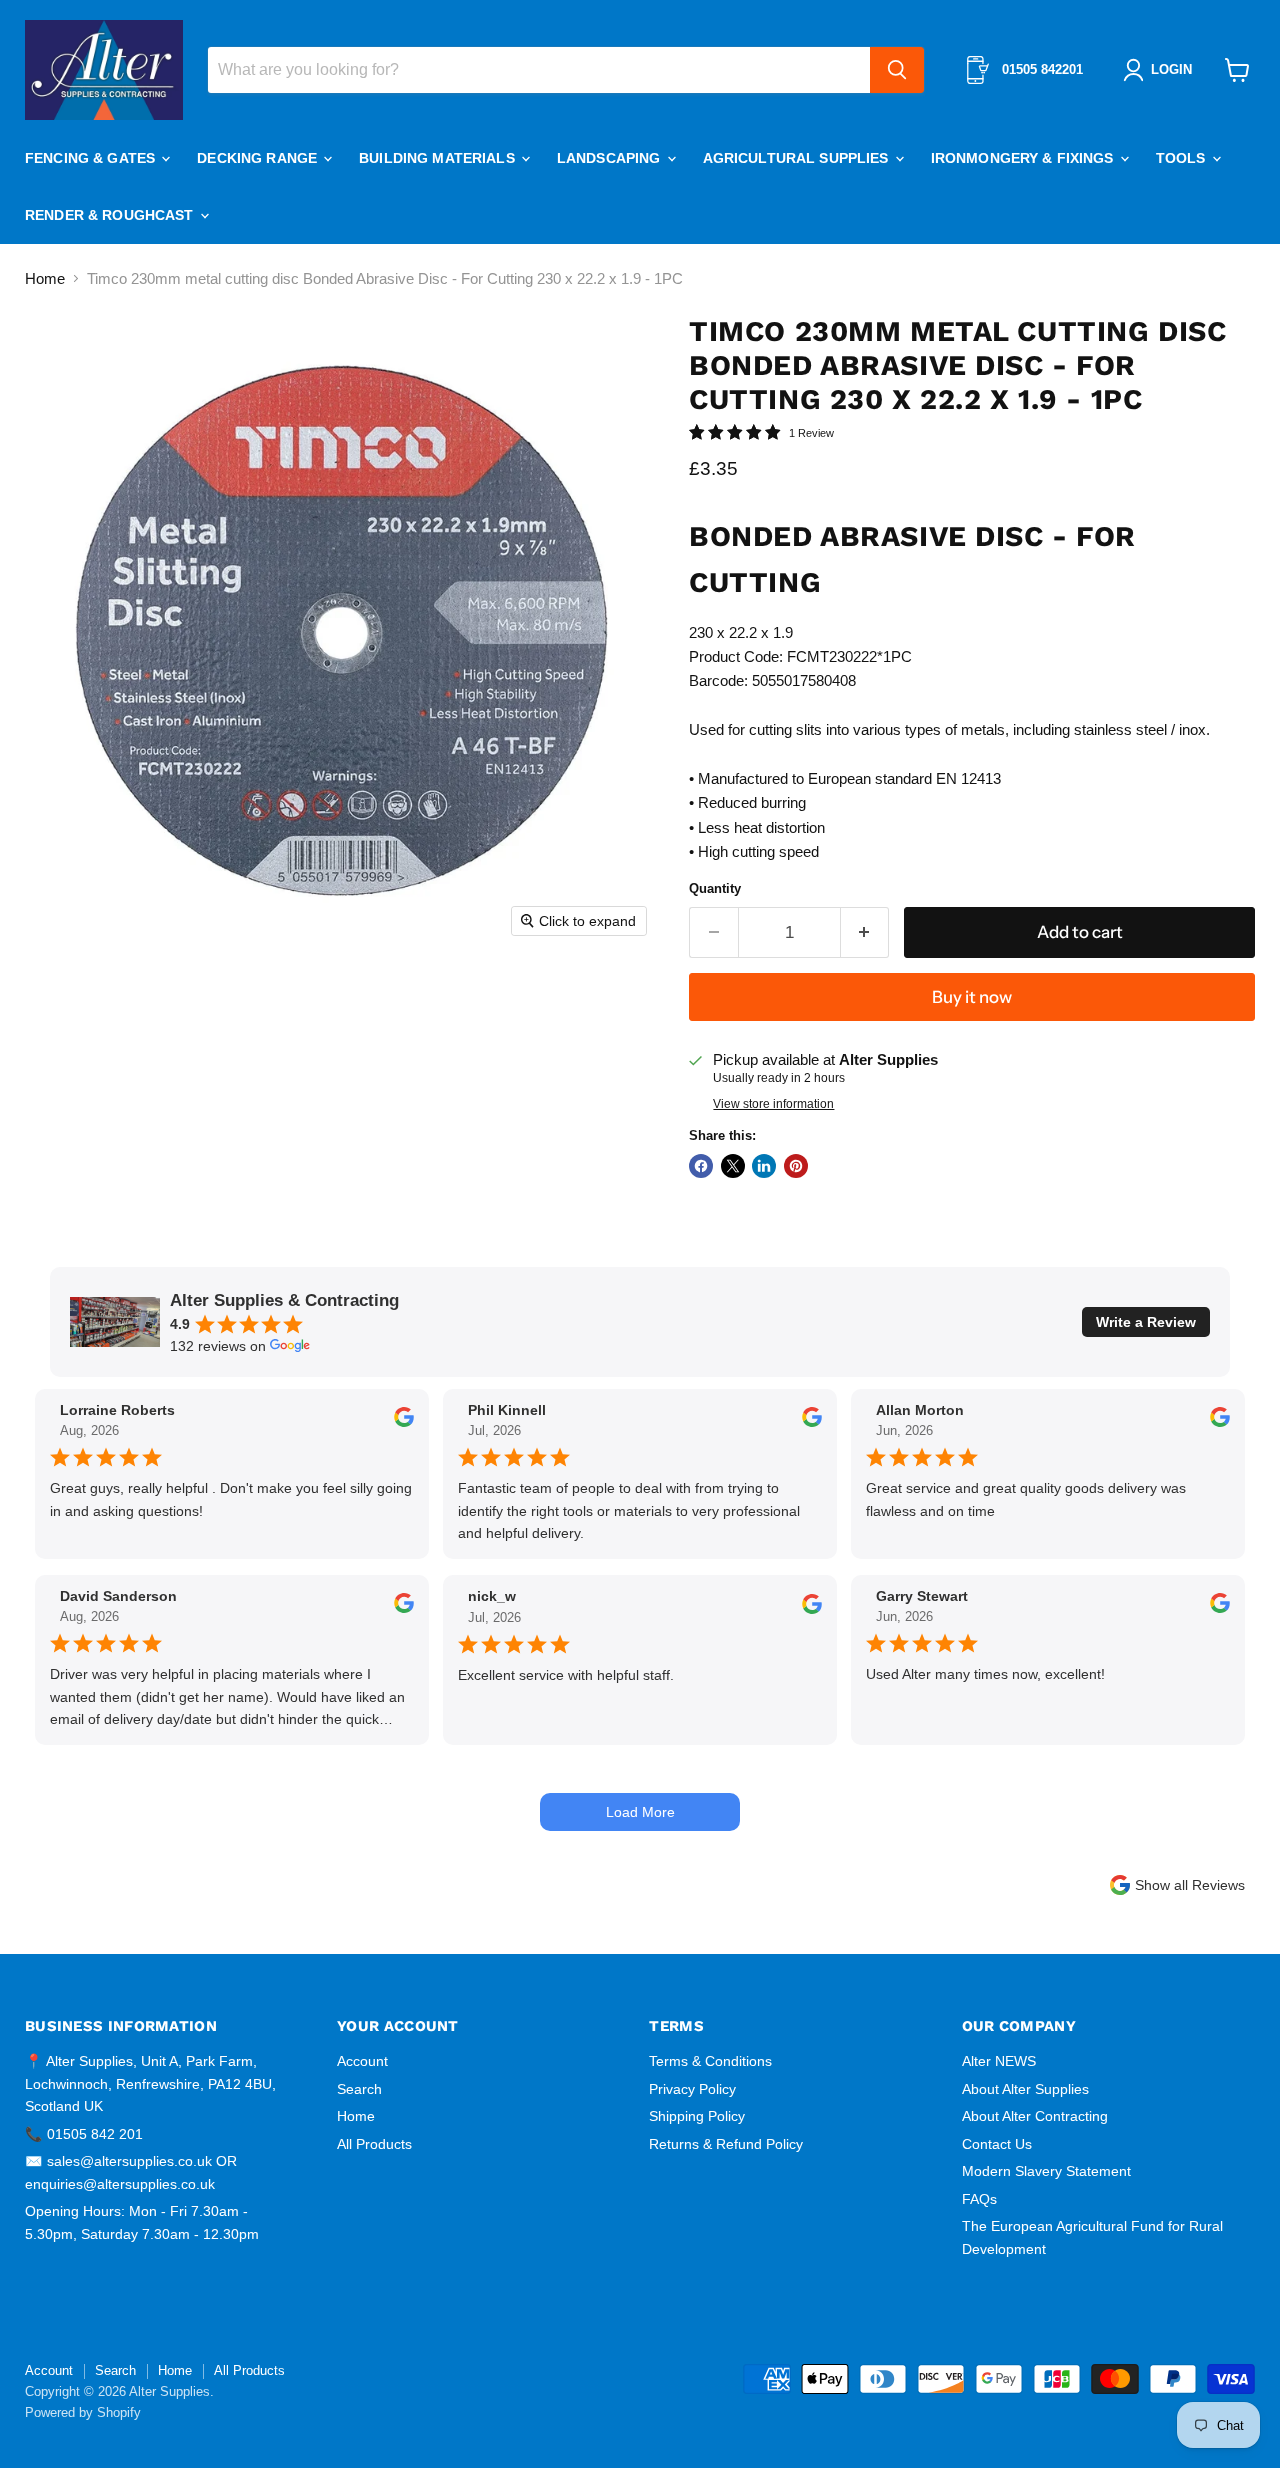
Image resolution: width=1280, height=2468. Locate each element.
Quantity (715, 888)
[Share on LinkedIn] (764, 1166)
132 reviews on (218, 1346)
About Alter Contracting (1035, 2116)
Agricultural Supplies (798, 158)
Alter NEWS (999, 2061)
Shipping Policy (697, 2116)
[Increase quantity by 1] (865, 932)
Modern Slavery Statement (1046, 2171)
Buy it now (972, 997)
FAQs (979, 2199)
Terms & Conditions (710, 2061)
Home (45, 278)
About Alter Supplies (1025, 2089)
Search (359, 2089)
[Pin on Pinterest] (796, 1166)
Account (362, 2061)
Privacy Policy (692, 2089)
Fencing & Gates (92, 158)
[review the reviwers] (404, 1422)
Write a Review (1146, 1322)
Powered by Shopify (83, 2412)
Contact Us (997, 2144)
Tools (1183, 158)
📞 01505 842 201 (84, 2134)
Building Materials (439, 158)
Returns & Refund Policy (726, 2144)
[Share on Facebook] (701, 1166)
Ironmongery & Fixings (1024, 158)
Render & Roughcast (111, 215)
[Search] (897, 70)
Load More (640, 1812)
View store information (773, 1104)
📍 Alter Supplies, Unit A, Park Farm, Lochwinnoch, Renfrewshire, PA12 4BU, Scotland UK (150, 2083)
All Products (374, 2144)
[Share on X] (733, 1166)
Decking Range (259, 158)
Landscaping (611, 158)
